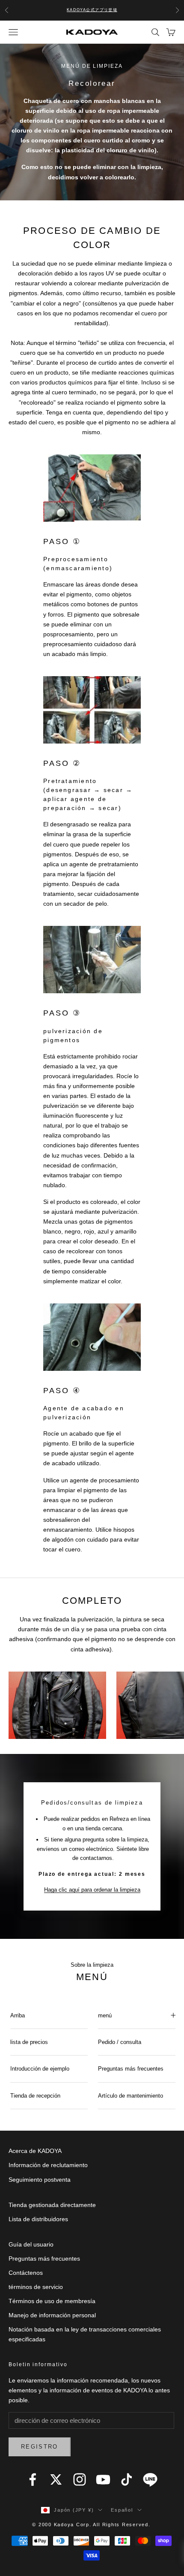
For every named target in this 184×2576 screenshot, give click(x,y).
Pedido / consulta (120, 2042)
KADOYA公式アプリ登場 (92, 10)
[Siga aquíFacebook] (33, 2479)
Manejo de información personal (52, 2315)
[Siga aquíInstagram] (80, 2479)
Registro (40, 2447)
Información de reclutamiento (48, 2165)
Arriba (18, 2015)
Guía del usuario (31, 2244)
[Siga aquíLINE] (150, 2479)
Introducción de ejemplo (40, 2069)
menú (105, 2015)
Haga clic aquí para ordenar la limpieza (92, 1890)
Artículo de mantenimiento (131, 2096)
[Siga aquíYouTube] (103, 2479)
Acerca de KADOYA (35, 2151)
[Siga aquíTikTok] (127, 2479)
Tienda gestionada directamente (52, 2205)
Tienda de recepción (35, 2096)
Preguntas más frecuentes (131, 2069)
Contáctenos (26, 2273)
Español (122, 2510)
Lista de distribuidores (38, 2219)
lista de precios (29, 2042)
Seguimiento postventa (40, 2180)
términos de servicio (36, 2287)
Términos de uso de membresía (52, 2301)
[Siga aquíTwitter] (56, 2479)
